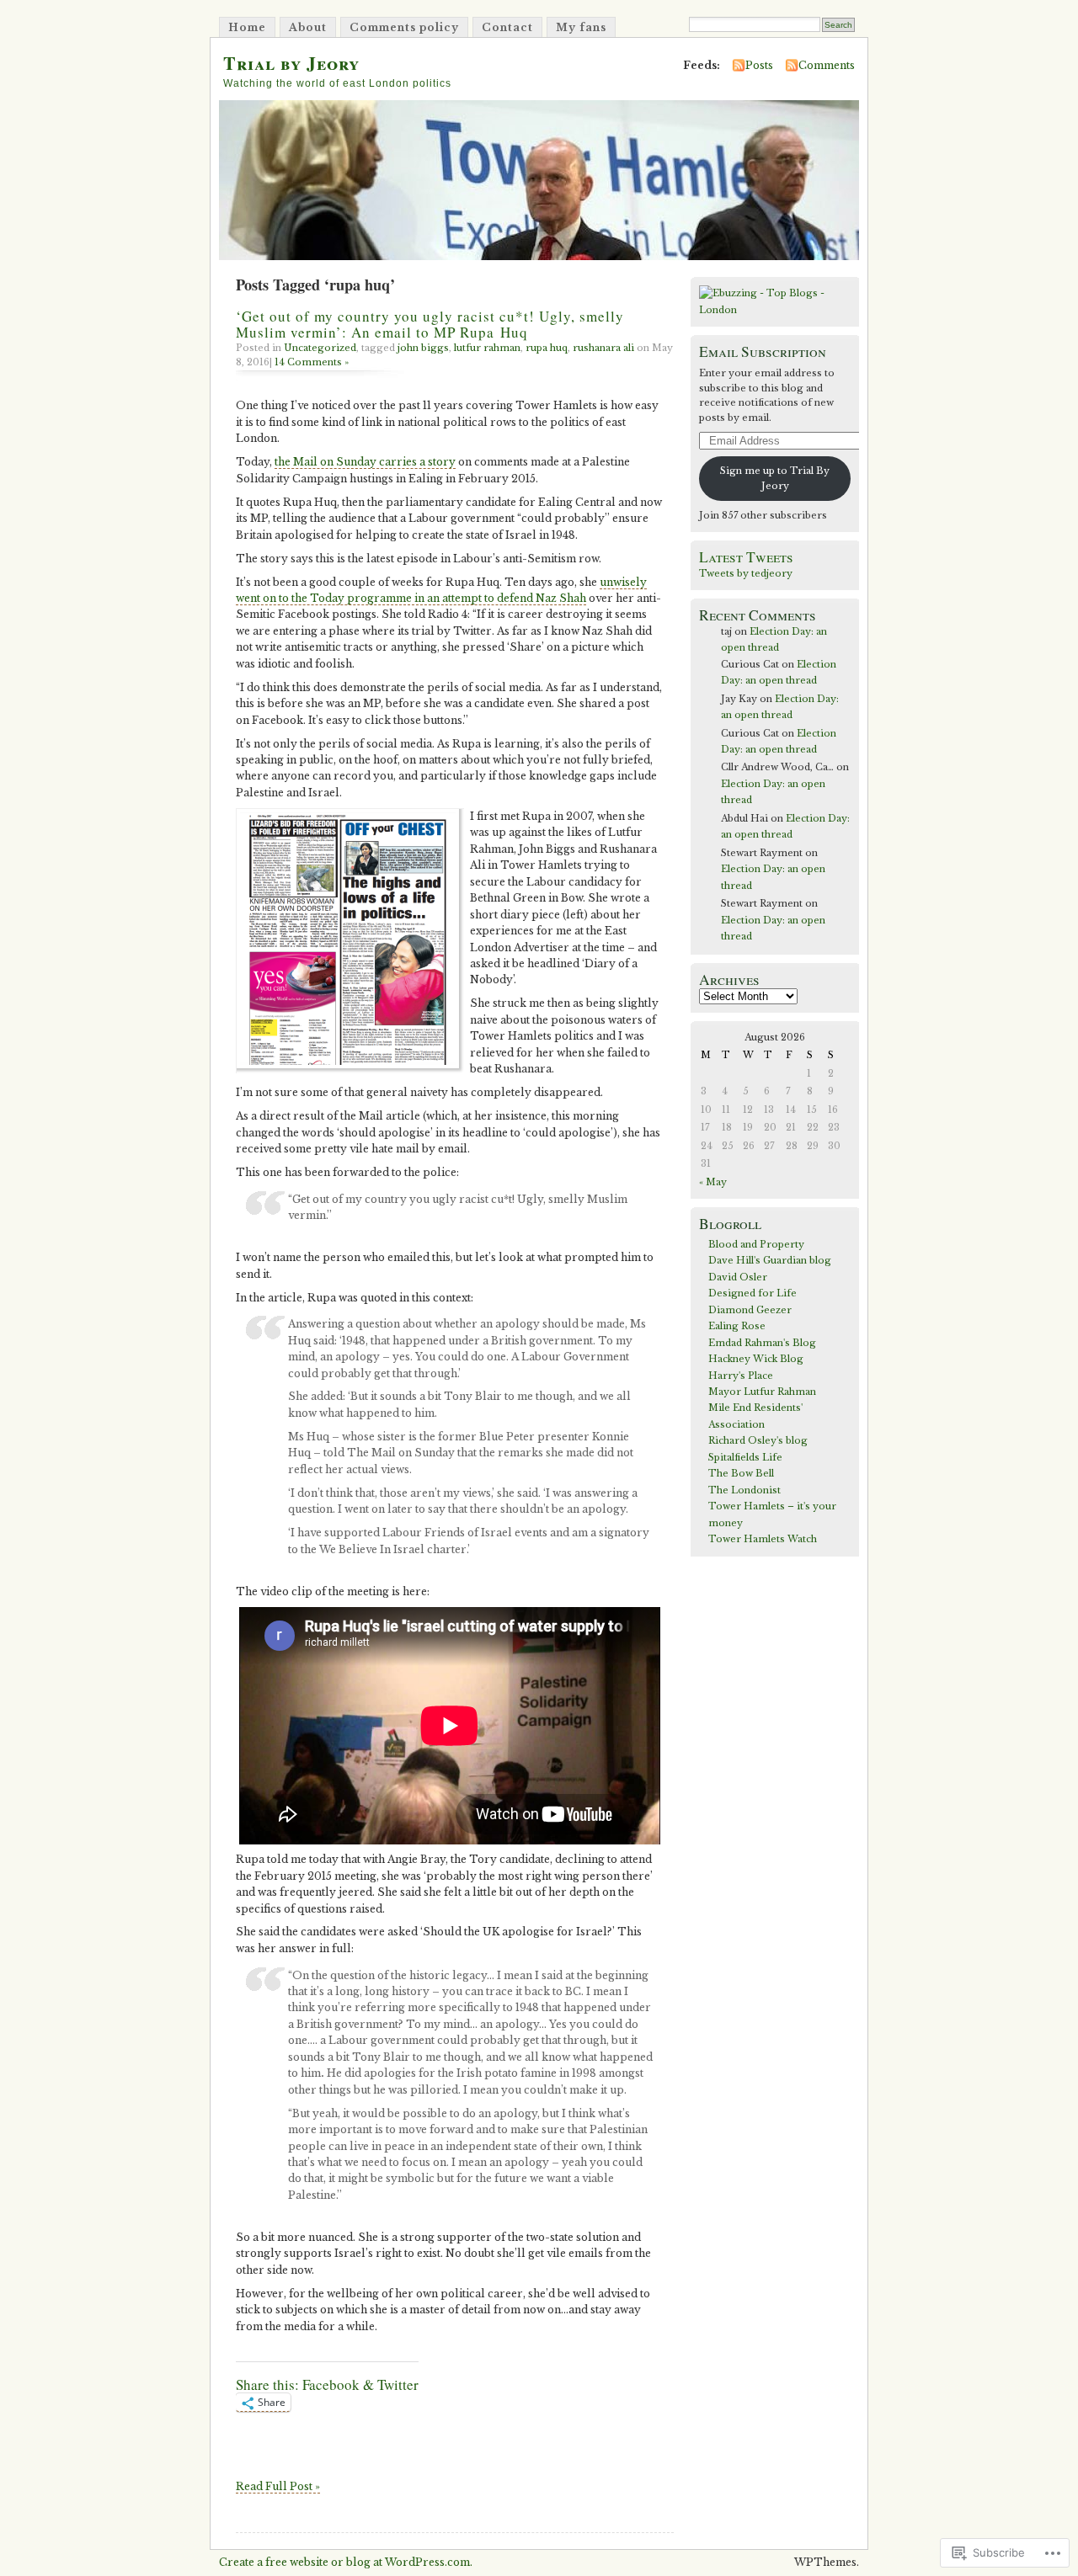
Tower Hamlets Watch (763, 1539)
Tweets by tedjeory (746, 573)
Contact (507, 27)
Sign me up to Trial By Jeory (775, 478)
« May (713, 1182)
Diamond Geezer (750, 1310)
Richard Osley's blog (758, 1440)
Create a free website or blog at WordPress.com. (346, 2562)
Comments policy (404, 27)
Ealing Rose (737, 1326)
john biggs (423, 348)
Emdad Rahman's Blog (762, 1343)
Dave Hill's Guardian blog (770, 1260)
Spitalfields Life (745, 1457)
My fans (581, 27)
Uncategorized (320, 348)
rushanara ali (603, 348)
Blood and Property (756, 1244)
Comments (827, 65)
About (308, 27)
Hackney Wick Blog (756, 1359)
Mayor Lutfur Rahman (762, 1392)
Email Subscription (763, 351)
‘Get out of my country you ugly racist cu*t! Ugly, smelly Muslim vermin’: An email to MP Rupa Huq (430, 324)
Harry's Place (741, 1376)
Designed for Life (752, 1293)
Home (247, 27)
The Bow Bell (741, 1473)
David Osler (738, 1277)
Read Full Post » (278, 2486)
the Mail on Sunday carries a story (365, 462)
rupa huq (547, 348)
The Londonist (744, 1490)
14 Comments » (312, 362)
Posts (759, 65)
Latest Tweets (746, 557)
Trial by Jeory (291, 63)
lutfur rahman (487, 348)
